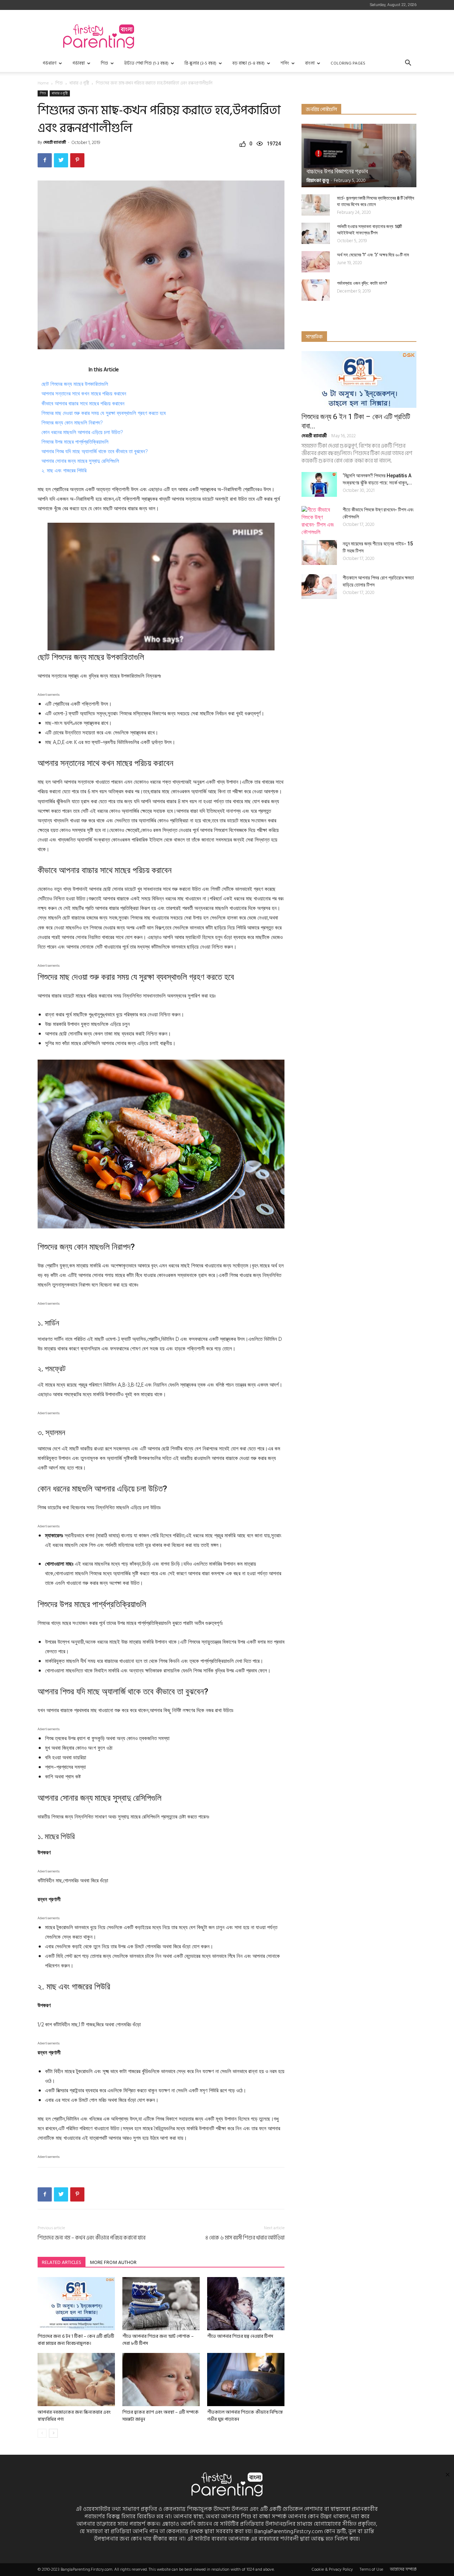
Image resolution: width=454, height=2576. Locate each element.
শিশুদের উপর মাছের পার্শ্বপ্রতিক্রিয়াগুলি (75, 442)
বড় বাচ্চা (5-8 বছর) (248, 63)
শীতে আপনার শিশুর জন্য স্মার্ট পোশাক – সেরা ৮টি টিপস (158, 2340)
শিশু (104, 63)
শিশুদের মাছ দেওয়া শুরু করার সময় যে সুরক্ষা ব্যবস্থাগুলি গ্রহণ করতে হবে (104, 413)
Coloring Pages (348, 63)
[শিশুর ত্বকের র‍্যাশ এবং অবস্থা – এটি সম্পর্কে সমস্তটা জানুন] (161, 2380)
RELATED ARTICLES (62, 2262)
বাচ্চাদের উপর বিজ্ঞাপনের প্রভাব (337, 171)
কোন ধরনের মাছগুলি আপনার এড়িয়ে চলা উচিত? (82, 432)
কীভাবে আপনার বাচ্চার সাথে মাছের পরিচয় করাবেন (83, 404)
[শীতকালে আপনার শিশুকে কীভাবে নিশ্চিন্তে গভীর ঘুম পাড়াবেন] (246, 2380)
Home (43, 83)
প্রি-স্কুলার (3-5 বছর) (200, 63)
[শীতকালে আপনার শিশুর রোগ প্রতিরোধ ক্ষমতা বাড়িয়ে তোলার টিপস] (319, 587)
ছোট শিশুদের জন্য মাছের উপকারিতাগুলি (75, 384)
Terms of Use (371, 2570)
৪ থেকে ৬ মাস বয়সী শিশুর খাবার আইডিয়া (245, 2238)
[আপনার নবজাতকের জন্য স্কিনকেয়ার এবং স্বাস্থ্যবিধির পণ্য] (76, 2380)
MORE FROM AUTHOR (113, 2262)
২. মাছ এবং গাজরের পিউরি (64, 471)
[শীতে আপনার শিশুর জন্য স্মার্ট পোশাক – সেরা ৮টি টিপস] (161, 2304)
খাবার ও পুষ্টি (79, 83)
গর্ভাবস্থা (79, 63)
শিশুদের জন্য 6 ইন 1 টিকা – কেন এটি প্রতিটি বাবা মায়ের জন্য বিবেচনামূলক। (76, 2340)
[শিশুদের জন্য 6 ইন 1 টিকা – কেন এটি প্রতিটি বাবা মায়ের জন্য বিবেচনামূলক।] (76, 2304)
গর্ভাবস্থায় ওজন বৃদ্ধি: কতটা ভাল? (362, 283)
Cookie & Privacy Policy (332, 2570)
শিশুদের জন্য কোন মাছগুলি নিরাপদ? (72, 423)
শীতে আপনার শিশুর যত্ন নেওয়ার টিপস (240, 2336)
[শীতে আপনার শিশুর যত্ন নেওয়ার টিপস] (246, 2304)
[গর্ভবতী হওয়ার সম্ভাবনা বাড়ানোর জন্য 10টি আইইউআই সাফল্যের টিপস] (316, 233)
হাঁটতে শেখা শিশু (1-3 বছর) (146, 63)
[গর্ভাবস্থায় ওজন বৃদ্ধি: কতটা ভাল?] (316, 290)
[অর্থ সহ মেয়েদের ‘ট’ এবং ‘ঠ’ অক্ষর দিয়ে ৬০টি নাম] (316, 262)
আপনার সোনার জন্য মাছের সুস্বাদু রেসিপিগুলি (80, 461)
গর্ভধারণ (49, 63)
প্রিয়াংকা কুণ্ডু (318, 181)
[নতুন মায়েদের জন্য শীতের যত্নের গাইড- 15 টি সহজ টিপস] (319, 553)
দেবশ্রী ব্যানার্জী (55, 143)
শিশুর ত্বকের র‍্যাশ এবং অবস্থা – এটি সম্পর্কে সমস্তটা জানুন (160, 2416)
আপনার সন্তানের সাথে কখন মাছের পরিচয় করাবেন (84, 394)
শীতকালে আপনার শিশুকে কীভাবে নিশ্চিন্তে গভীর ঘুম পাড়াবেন (245, 2416)
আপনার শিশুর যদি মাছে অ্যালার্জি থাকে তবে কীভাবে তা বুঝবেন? (95, 451)
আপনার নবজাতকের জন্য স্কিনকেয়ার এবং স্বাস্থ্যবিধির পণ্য (74, 2416)
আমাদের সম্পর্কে (403, 2570)
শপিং (285, 63)
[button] (408, 64)
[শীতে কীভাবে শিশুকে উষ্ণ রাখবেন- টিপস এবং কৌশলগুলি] (319, 521)
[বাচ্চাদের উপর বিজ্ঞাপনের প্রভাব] (359, 156)
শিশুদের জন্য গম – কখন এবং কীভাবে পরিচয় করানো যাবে (92, 2238)
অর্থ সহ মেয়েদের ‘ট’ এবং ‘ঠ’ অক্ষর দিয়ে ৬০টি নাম (373, 255)
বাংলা (310, 63)
